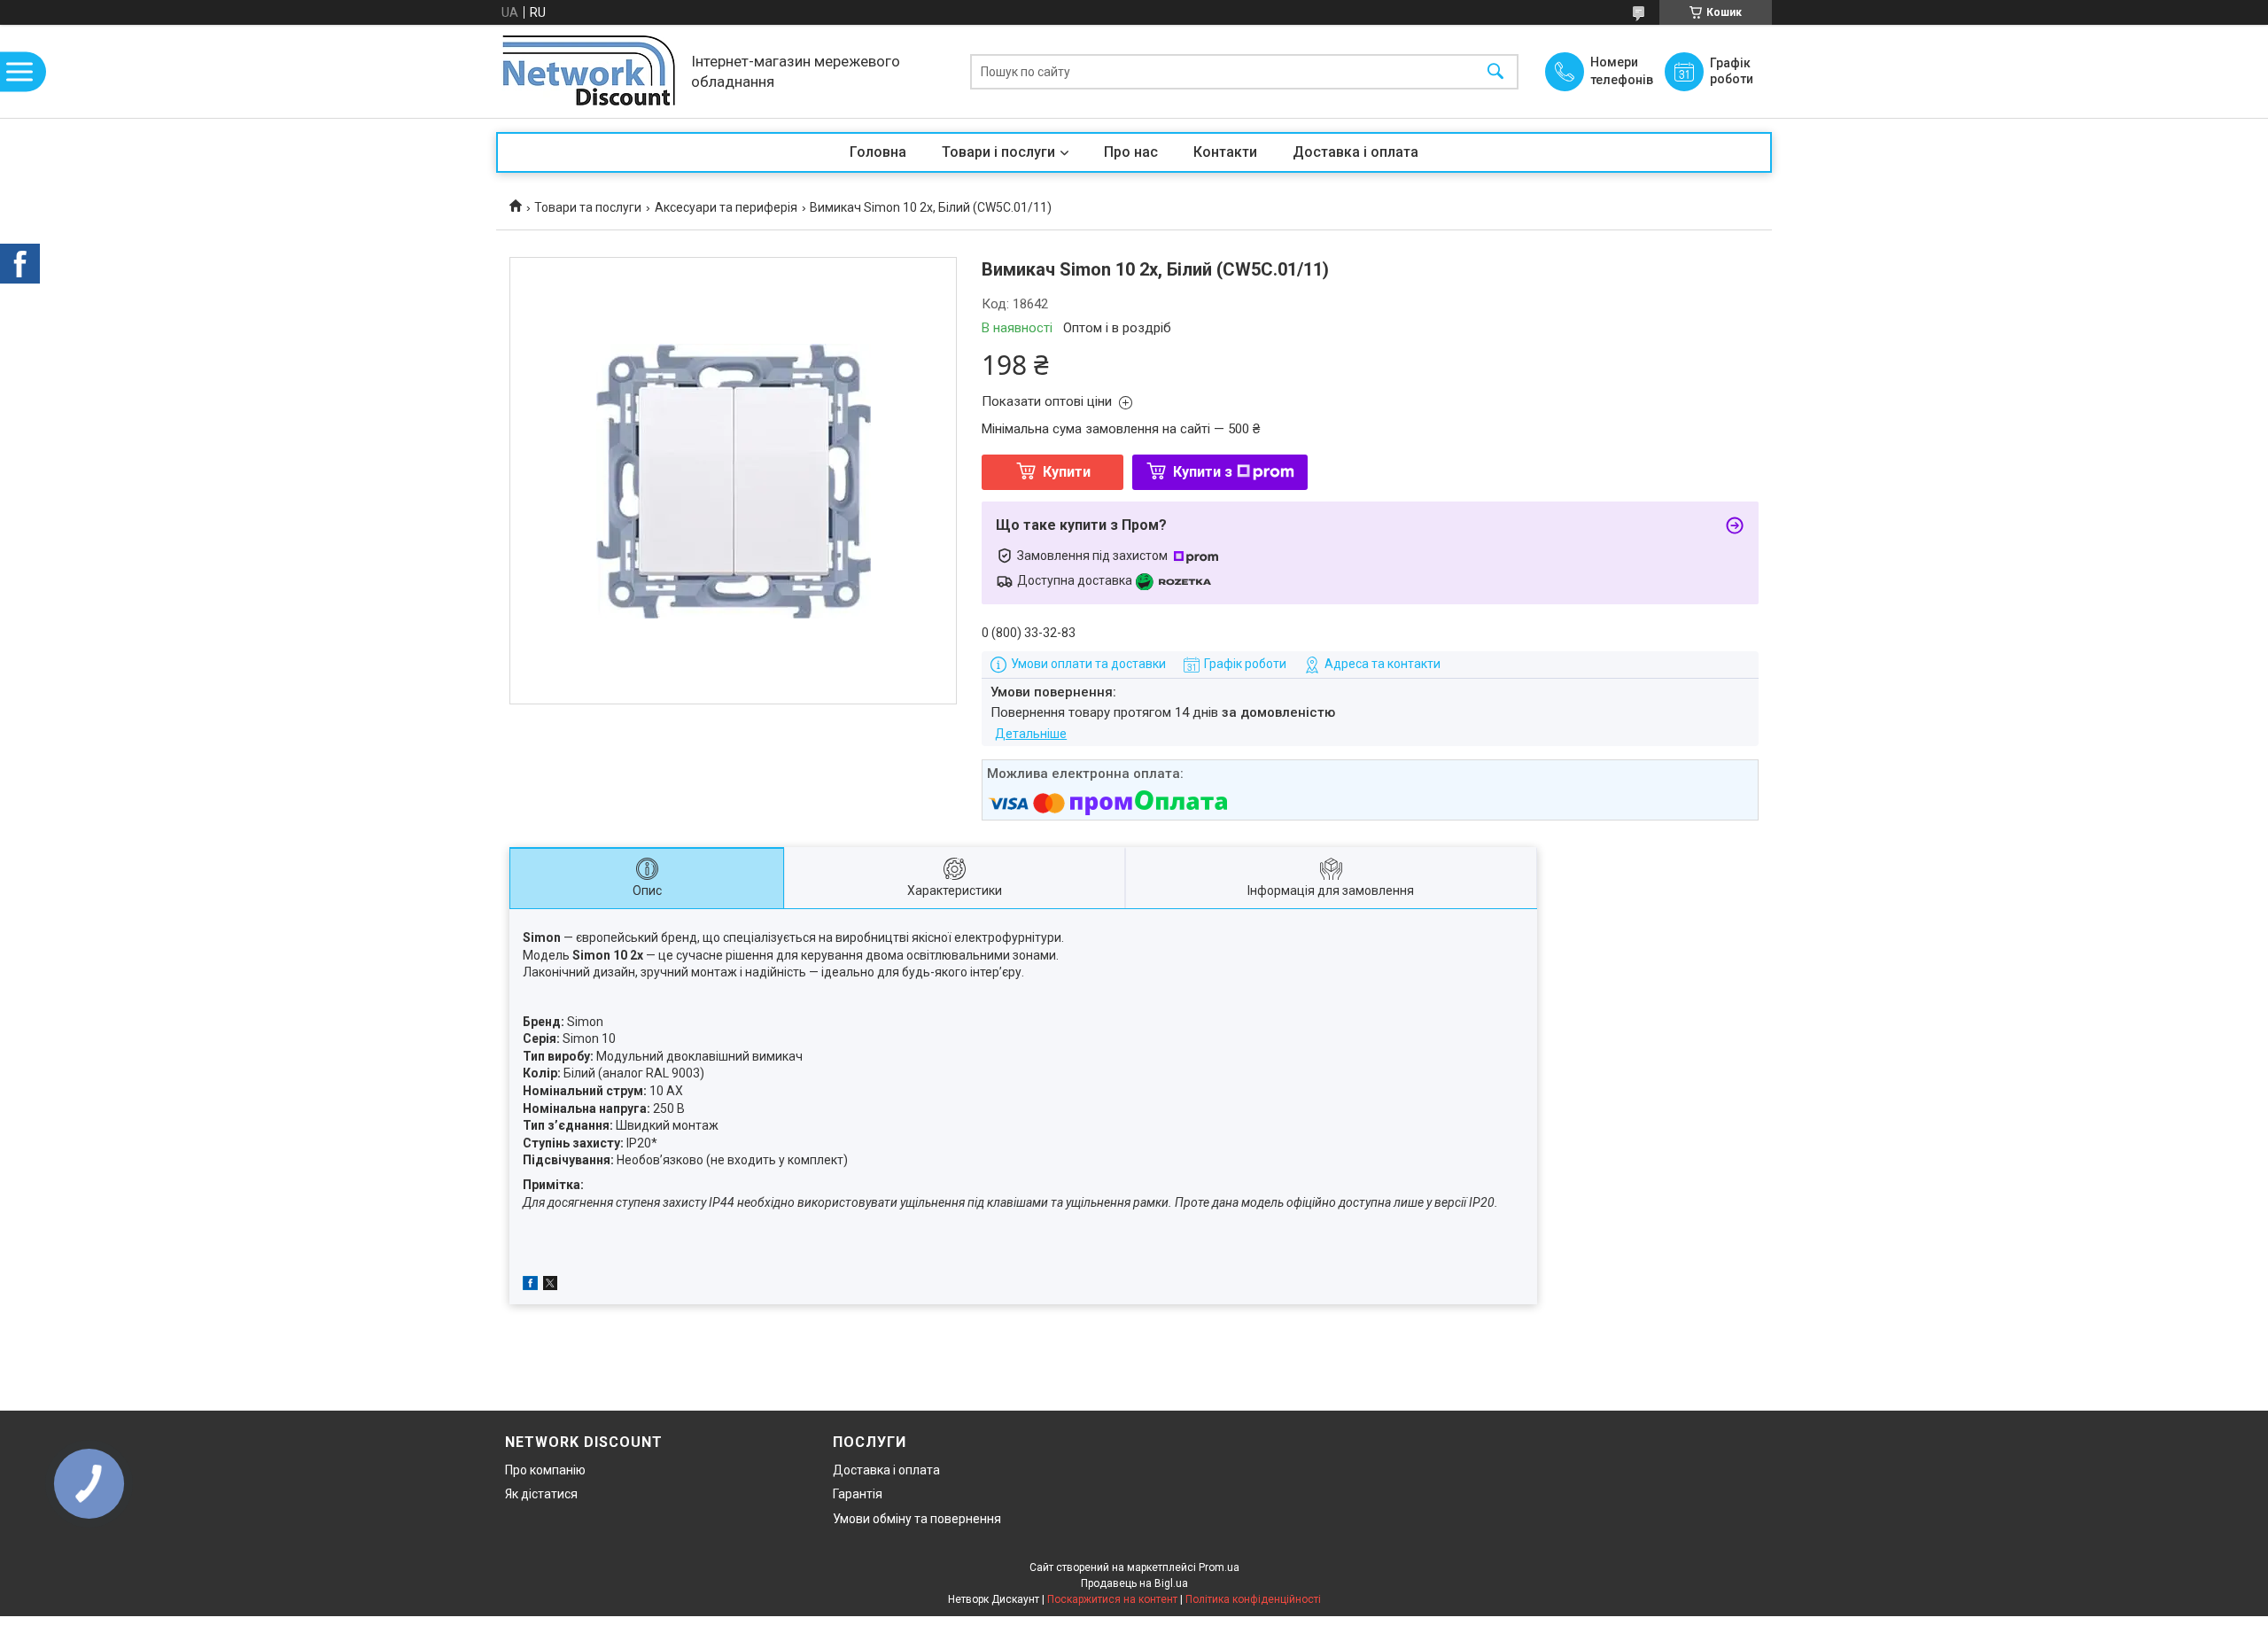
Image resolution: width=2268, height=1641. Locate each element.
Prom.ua (1219, 1567)
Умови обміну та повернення (917, 1519)
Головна (878, 152)
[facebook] (530, 1286)
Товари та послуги (588, 207)
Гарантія (858, 1494)
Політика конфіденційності (1253, 1599)
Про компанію (545, 1470)
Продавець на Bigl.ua (1134, 1583)
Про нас (1131, 152)
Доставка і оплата (1355, 152)
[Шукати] (1495, 71)
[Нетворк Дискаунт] (589, 71)
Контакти (1225, 152)
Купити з (1203, 472)
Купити (1067, 472)
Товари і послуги (998, 152)
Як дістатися (541, 1494)
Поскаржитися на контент (1112, 1599)
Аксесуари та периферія (726, 207)
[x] (550, 1286)
